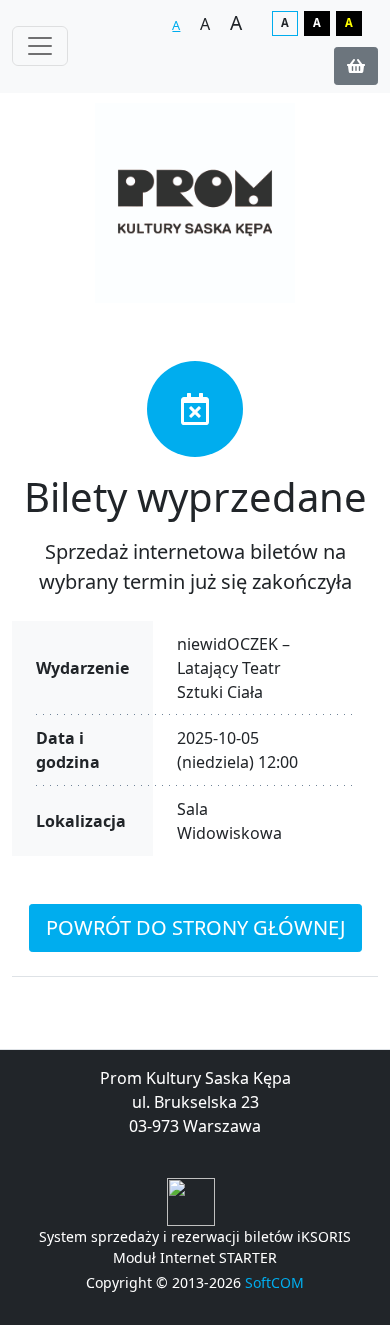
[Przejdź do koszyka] (356, 66)
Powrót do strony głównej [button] (195, 927)
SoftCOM (274, 1282)
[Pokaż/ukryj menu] (40, 46)
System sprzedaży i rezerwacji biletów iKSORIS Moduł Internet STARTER (195, 1247)
